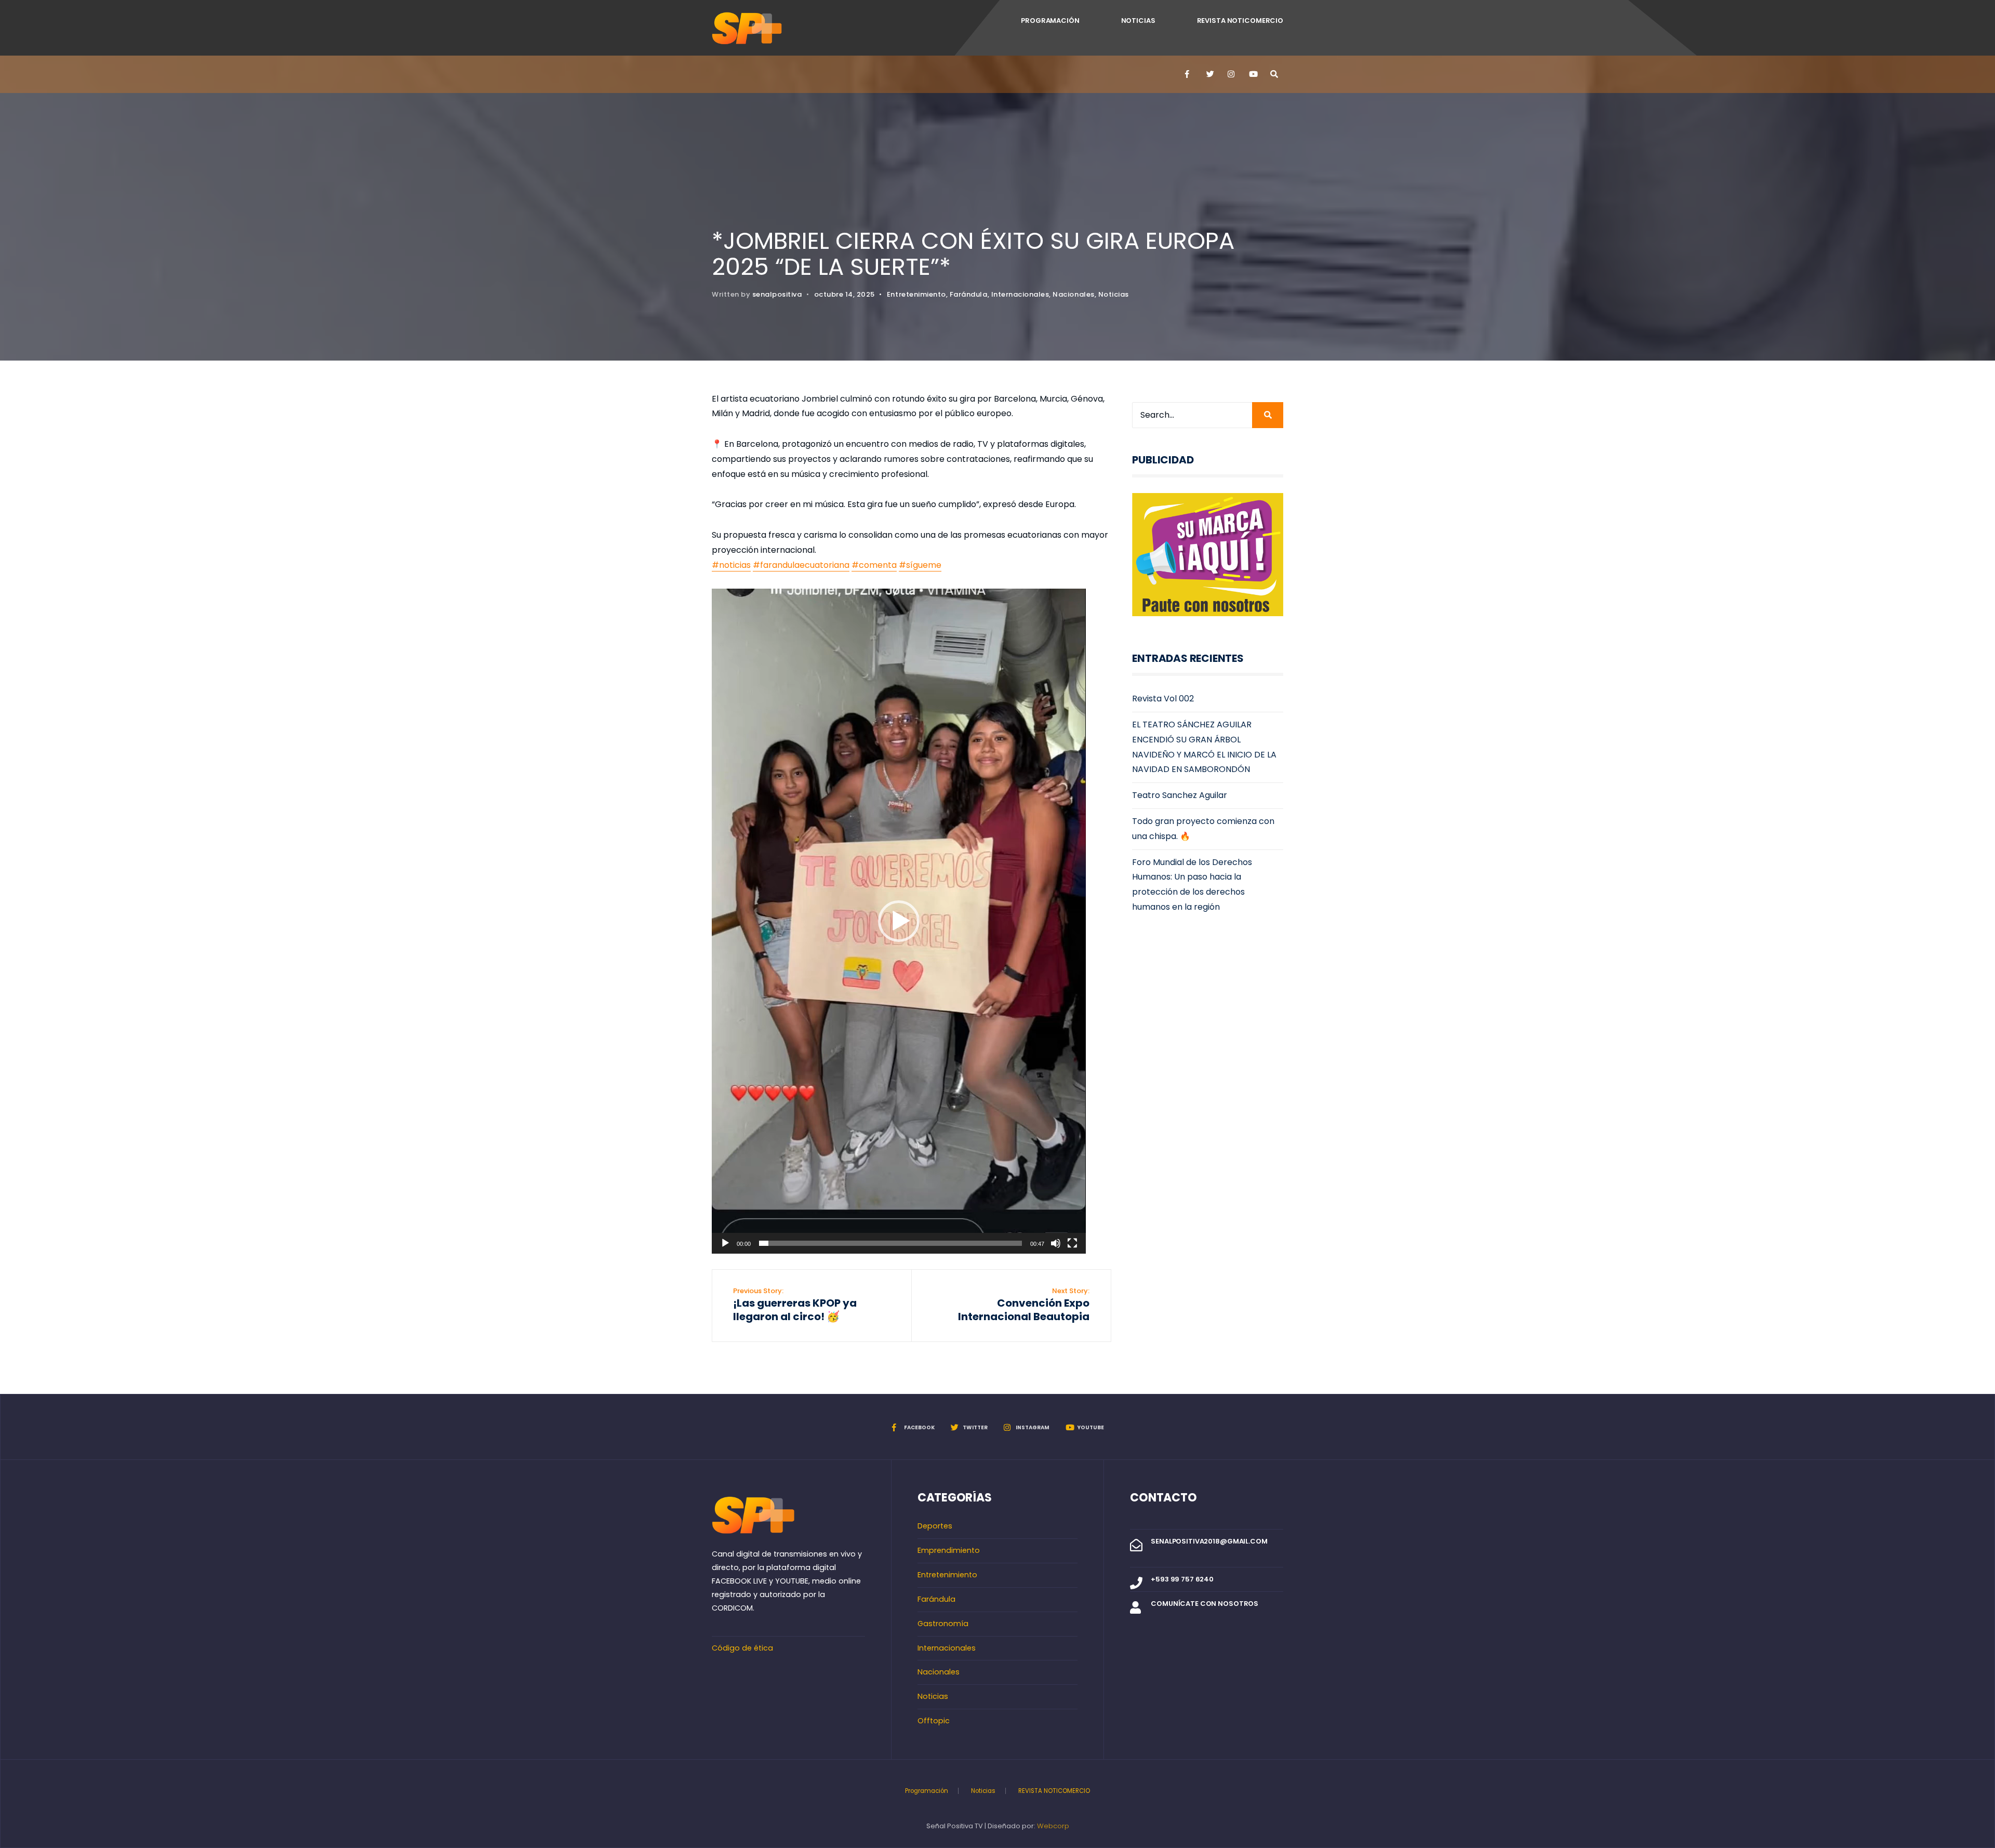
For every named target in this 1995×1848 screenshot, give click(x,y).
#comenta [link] (874, 565)
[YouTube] (1252, 74)
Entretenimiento (916, 294)
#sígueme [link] (920, 565)
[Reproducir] (725, 1243)
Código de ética (742, 1648)
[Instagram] (1231, 74)
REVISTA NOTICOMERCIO (1240, 21)
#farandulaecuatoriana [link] (801, 565)
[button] (899, 921)
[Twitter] (1209, 74)
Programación (1050, 21)
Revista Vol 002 (1163, 699)
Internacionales (1020, 294)
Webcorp (1053, 1826)
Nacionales (1073, 294)
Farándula (969, 294)
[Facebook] (1188, 74)
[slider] (890, 1243)
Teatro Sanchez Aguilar (1180, 795)
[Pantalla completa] (1072, 1243)
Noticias (1138, 21)
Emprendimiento (949, 1550)
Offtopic (934, 1721)
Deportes (935, 1526)
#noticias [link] (731, 565)
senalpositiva (777, 294)
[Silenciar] (1056, 1243)
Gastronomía (943, 1624)
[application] (899, 921)
